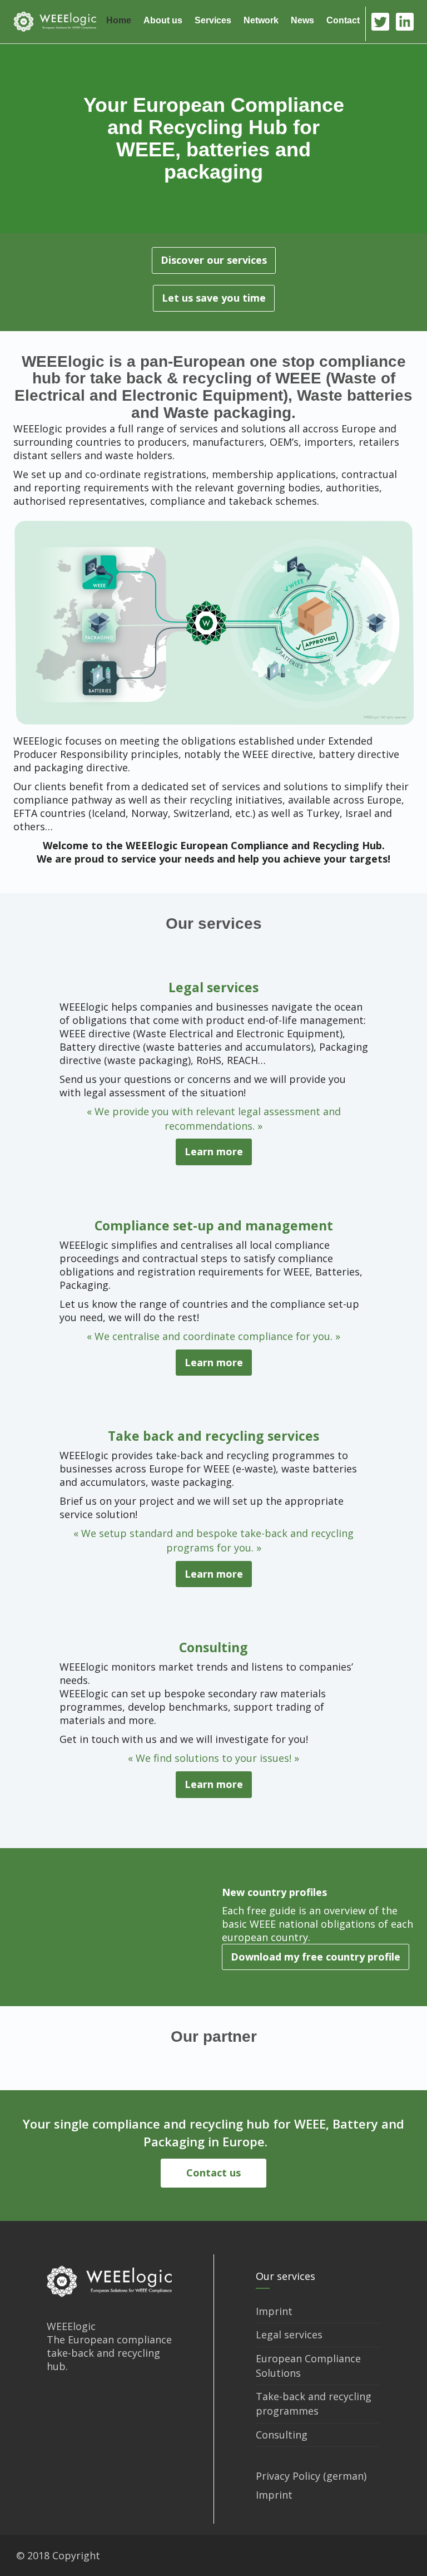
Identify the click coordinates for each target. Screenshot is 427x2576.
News (302, 20)
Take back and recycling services (213, 1436)
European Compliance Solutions (308, 2366)
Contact (343, 20)
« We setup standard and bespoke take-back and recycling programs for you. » (213, 1540)
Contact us (213, 2173)
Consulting (213, 1647)
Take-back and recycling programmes (314, 2403)
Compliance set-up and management (214, 1225)
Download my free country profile (316, 1957)
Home (119, 20)
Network (261, 20)
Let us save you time (214, 298)
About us (163, 20)
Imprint (274, 2311)
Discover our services (214, 260)
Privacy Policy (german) (311, 2476)
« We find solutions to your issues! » (213, 1758)
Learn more (214, 1151)
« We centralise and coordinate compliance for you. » (213, 1336)
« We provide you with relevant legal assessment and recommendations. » (214, 1119)
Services (213, 20)
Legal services (213, 987)
